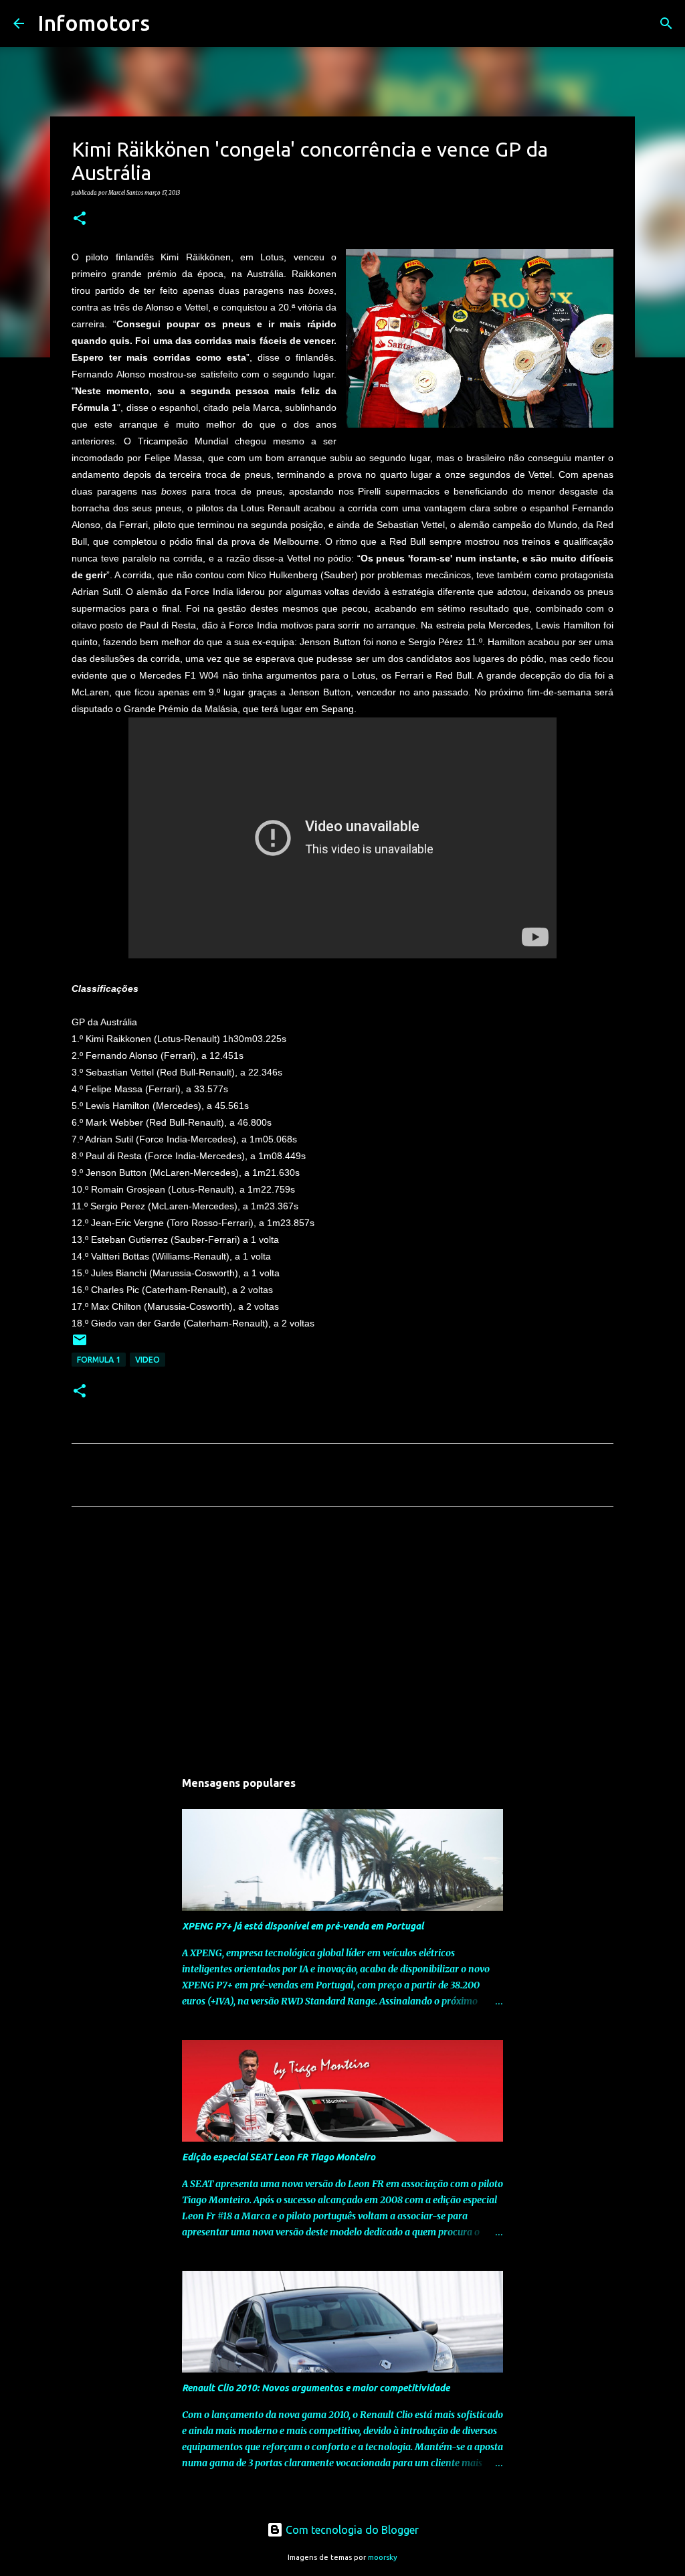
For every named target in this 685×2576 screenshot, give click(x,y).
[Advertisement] (342, 1642)
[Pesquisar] (169, 23)
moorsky (383, 2557)
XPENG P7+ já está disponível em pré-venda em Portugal (303, 1926)
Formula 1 (99, 1360)
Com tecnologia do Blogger (351, 2530)
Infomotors (94, 23)
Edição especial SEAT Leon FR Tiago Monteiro (279, 2157)
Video (148, 1360)
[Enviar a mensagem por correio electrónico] (80, 1345)
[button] (80, 219)
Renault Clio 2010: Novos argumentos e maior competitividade (316, 2388)
